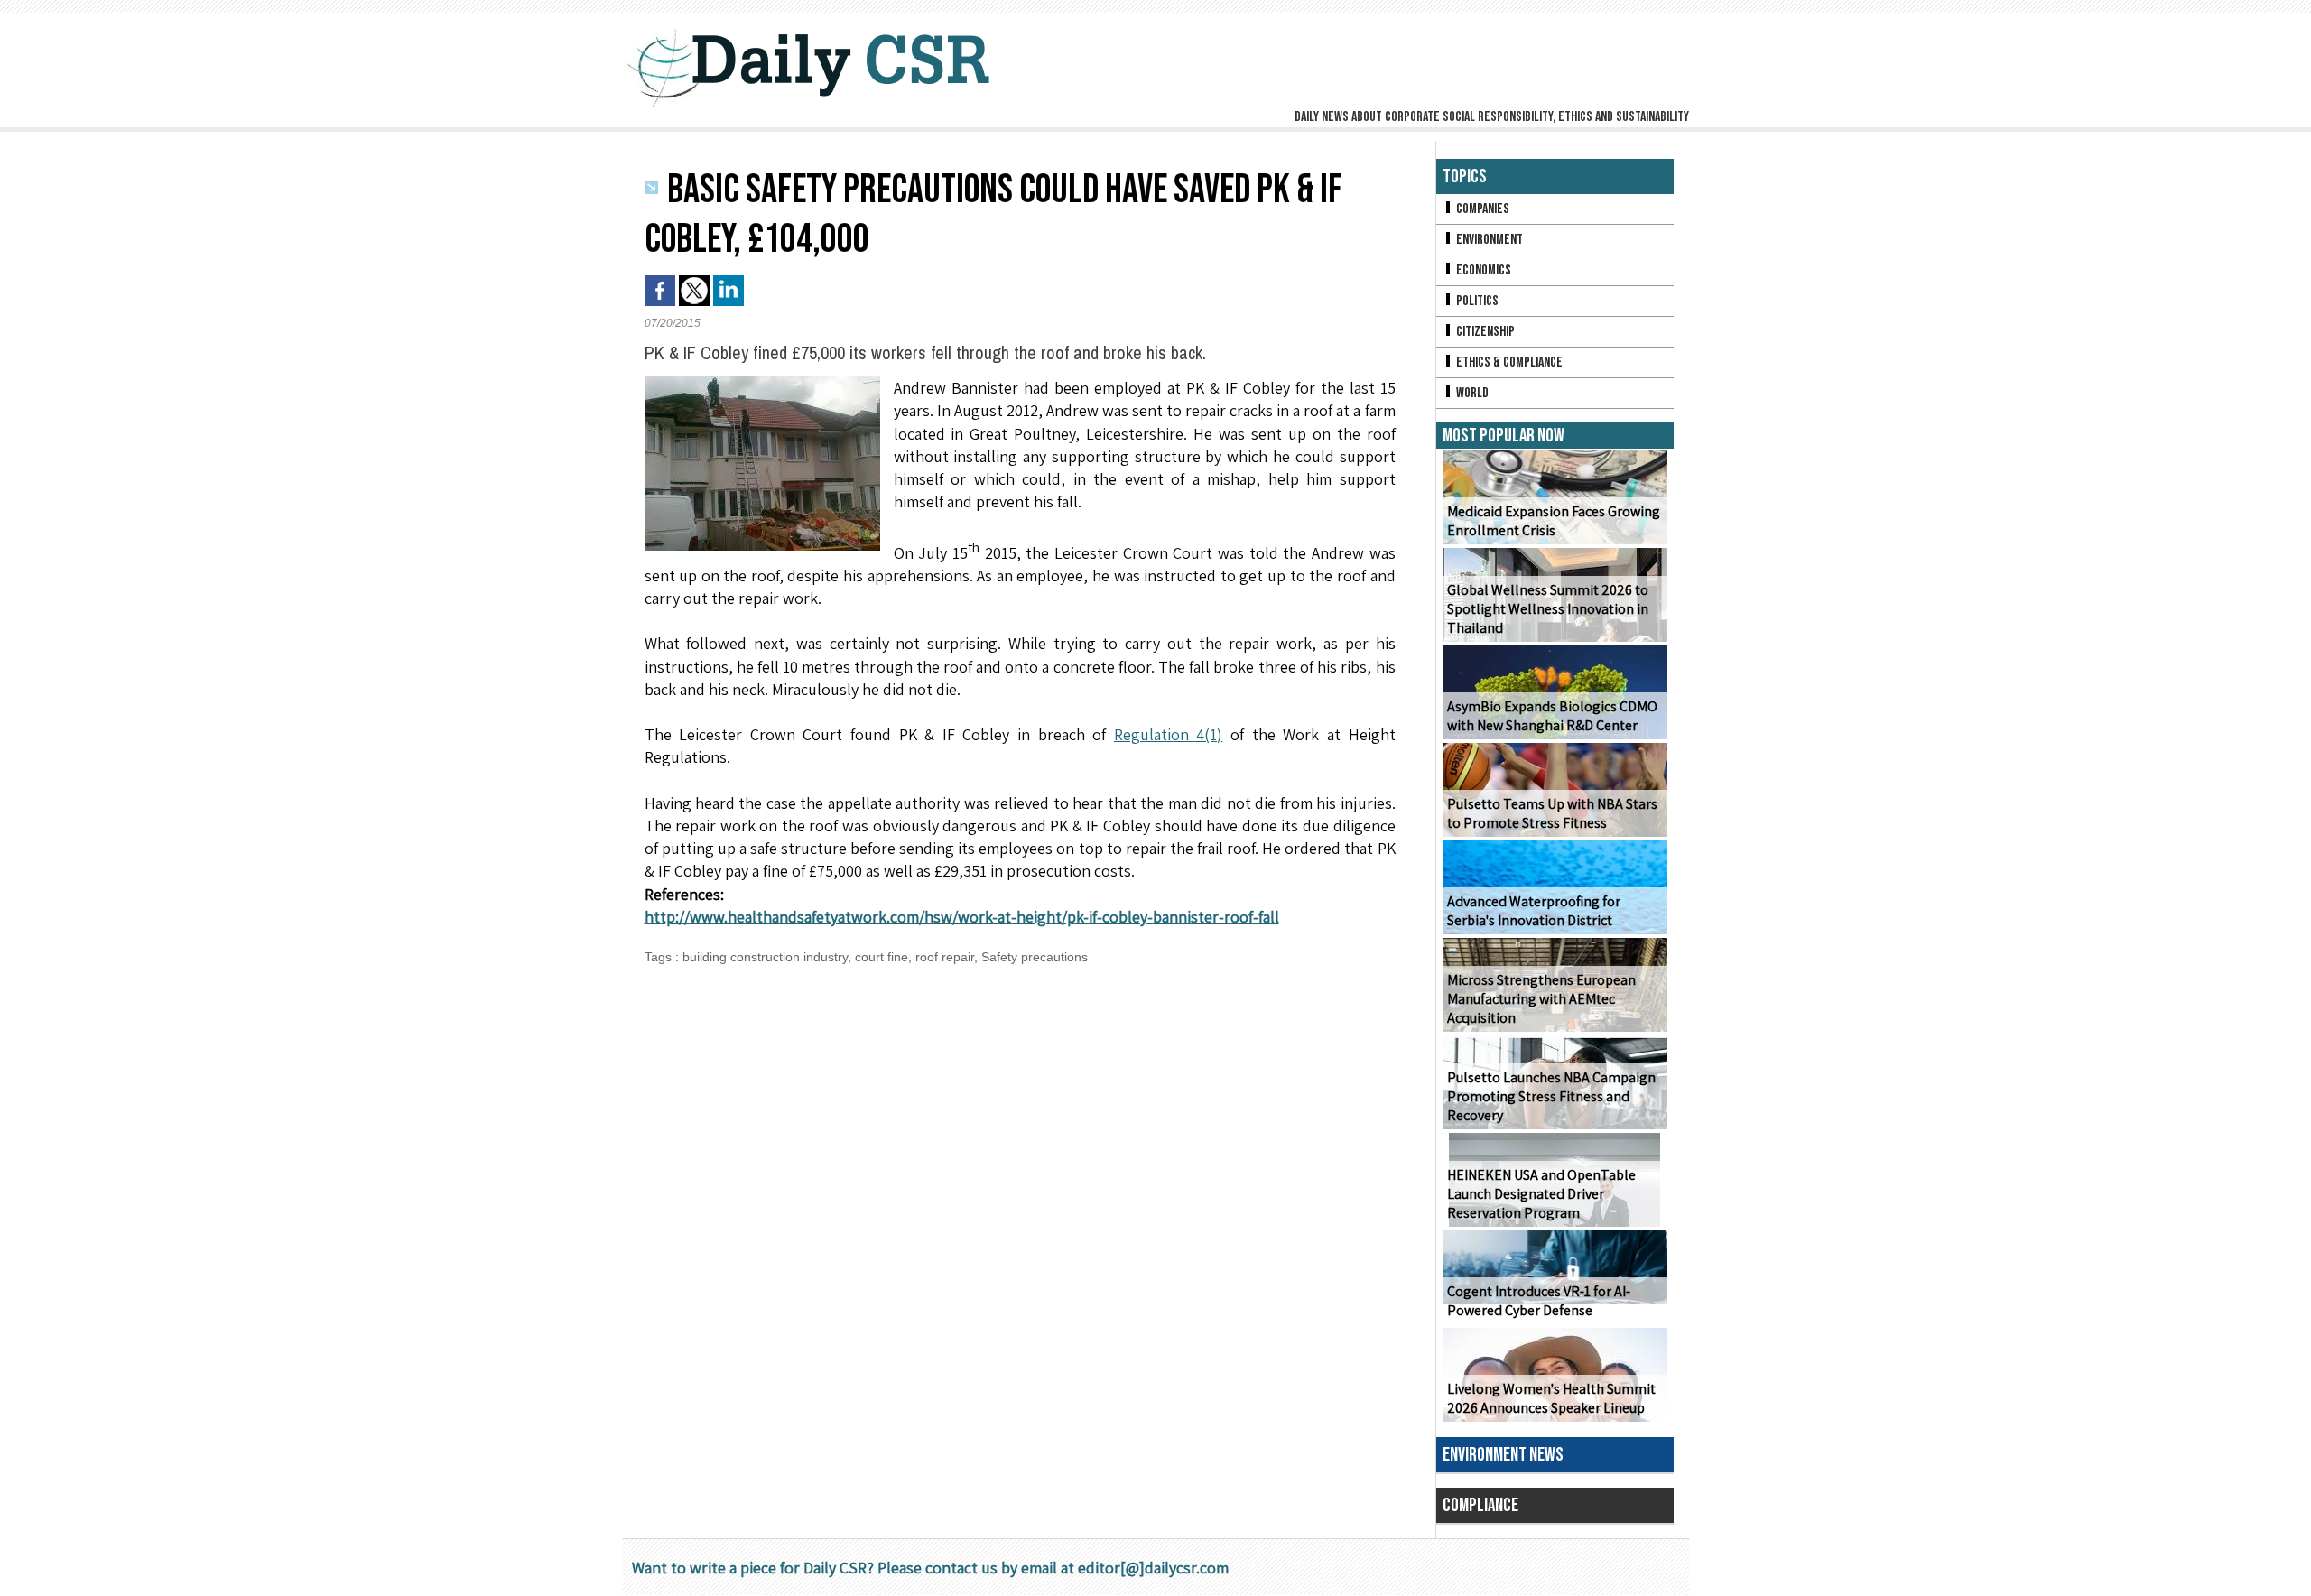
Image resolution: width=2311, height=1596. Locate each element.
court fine (882, 957)
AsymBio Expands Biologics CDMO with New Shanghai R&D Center (1552, 716)
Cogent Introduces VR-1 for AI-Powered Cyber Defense (1539, 1301)
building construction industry (765, 957)
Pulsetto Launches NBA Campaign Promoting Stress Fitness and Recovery (1551, 1096)
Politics (1476, 301)
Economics (1482, 270)
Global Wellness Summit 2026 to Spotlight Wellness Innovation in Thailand (1548, 609)
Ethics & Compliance (1508, 362)
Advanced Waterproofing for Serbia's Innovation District (1534, 911)
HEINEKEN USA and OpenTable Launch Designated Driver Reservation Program (1541, 1194)
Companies (1481, 209)
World (1471, 393)
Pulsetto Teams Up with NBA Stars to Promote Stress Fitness (1552, 813)
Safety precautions (1035, 957)
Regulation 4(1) (1169, 734)
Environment (1488, 240)
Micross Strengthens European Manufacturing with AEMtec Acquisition (1541, 999)
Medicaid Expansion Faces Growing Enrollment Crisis (1554, 521)
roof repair (945, 957)
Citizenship (1484, 332)
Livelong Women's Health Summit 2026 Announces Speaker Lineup (1551, 1398)
